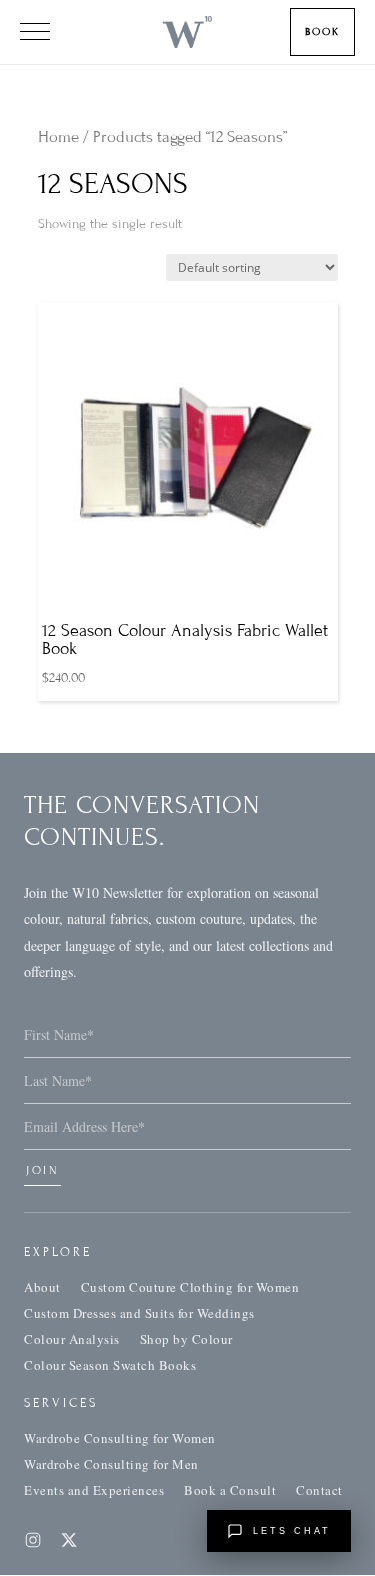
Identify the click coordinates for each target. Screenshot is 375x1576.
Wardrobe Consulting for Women (120, 1438)
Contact (319, 1490)
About (42, 1287)
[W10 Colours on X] (69, 1540)
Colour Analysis (72, 1339)
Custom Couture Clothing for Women (190, 1287)
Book (322, 31)
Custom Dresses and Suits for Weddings (139, 1313)
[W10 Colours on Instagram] (33, 1540)
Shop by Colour (186, 1339)
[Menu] (35, 32)
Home (58, 137)
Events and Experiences (94, 1490)
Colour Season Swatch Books (110, 1365)
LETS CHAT (292, 1531)
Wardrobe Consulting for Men (111, 1464)
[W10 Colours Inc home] (187, 32)
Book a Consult (230, 1490)
